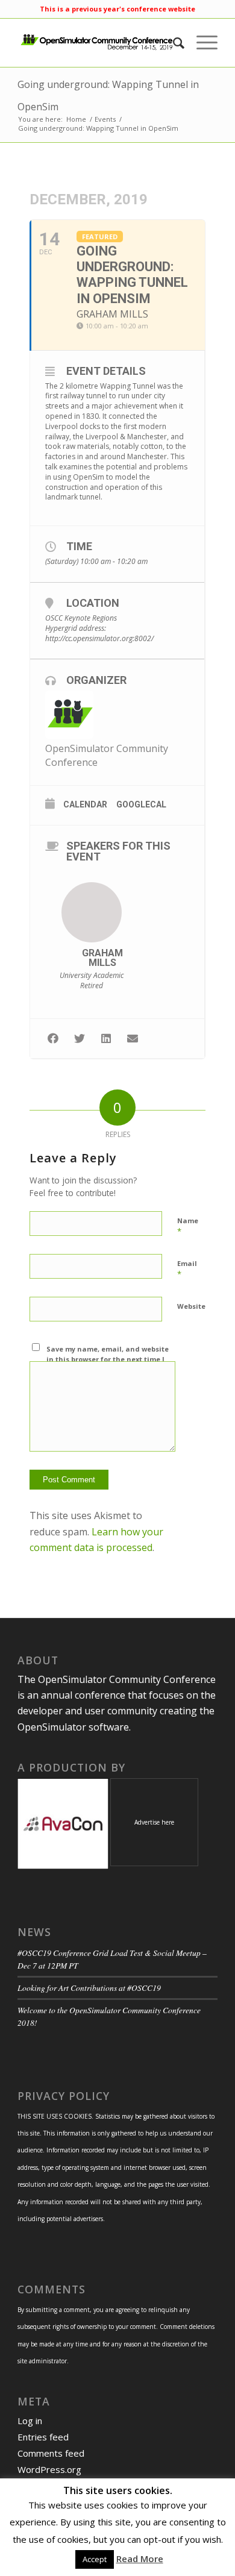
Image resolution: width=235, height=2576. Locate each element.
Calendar (85, 804)
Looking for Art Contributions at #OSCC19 (89, 1988)
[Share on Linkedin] (106, 1039)
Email (187, 1269)
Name (188, 1226)
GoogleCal (141, 804)
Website (191, 1306)
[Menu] (201, 43)
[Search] (173, 43)
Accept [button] (95, 2559)
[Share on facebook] (53, 1039)
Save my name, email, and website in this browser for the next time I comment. (108, 1359)
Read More (140, 2559)
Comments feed (51, 2453)
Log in (30, 2421)
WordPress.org (49, 2469)
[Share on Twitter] (79, 1039)
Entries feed (43, 2437)
